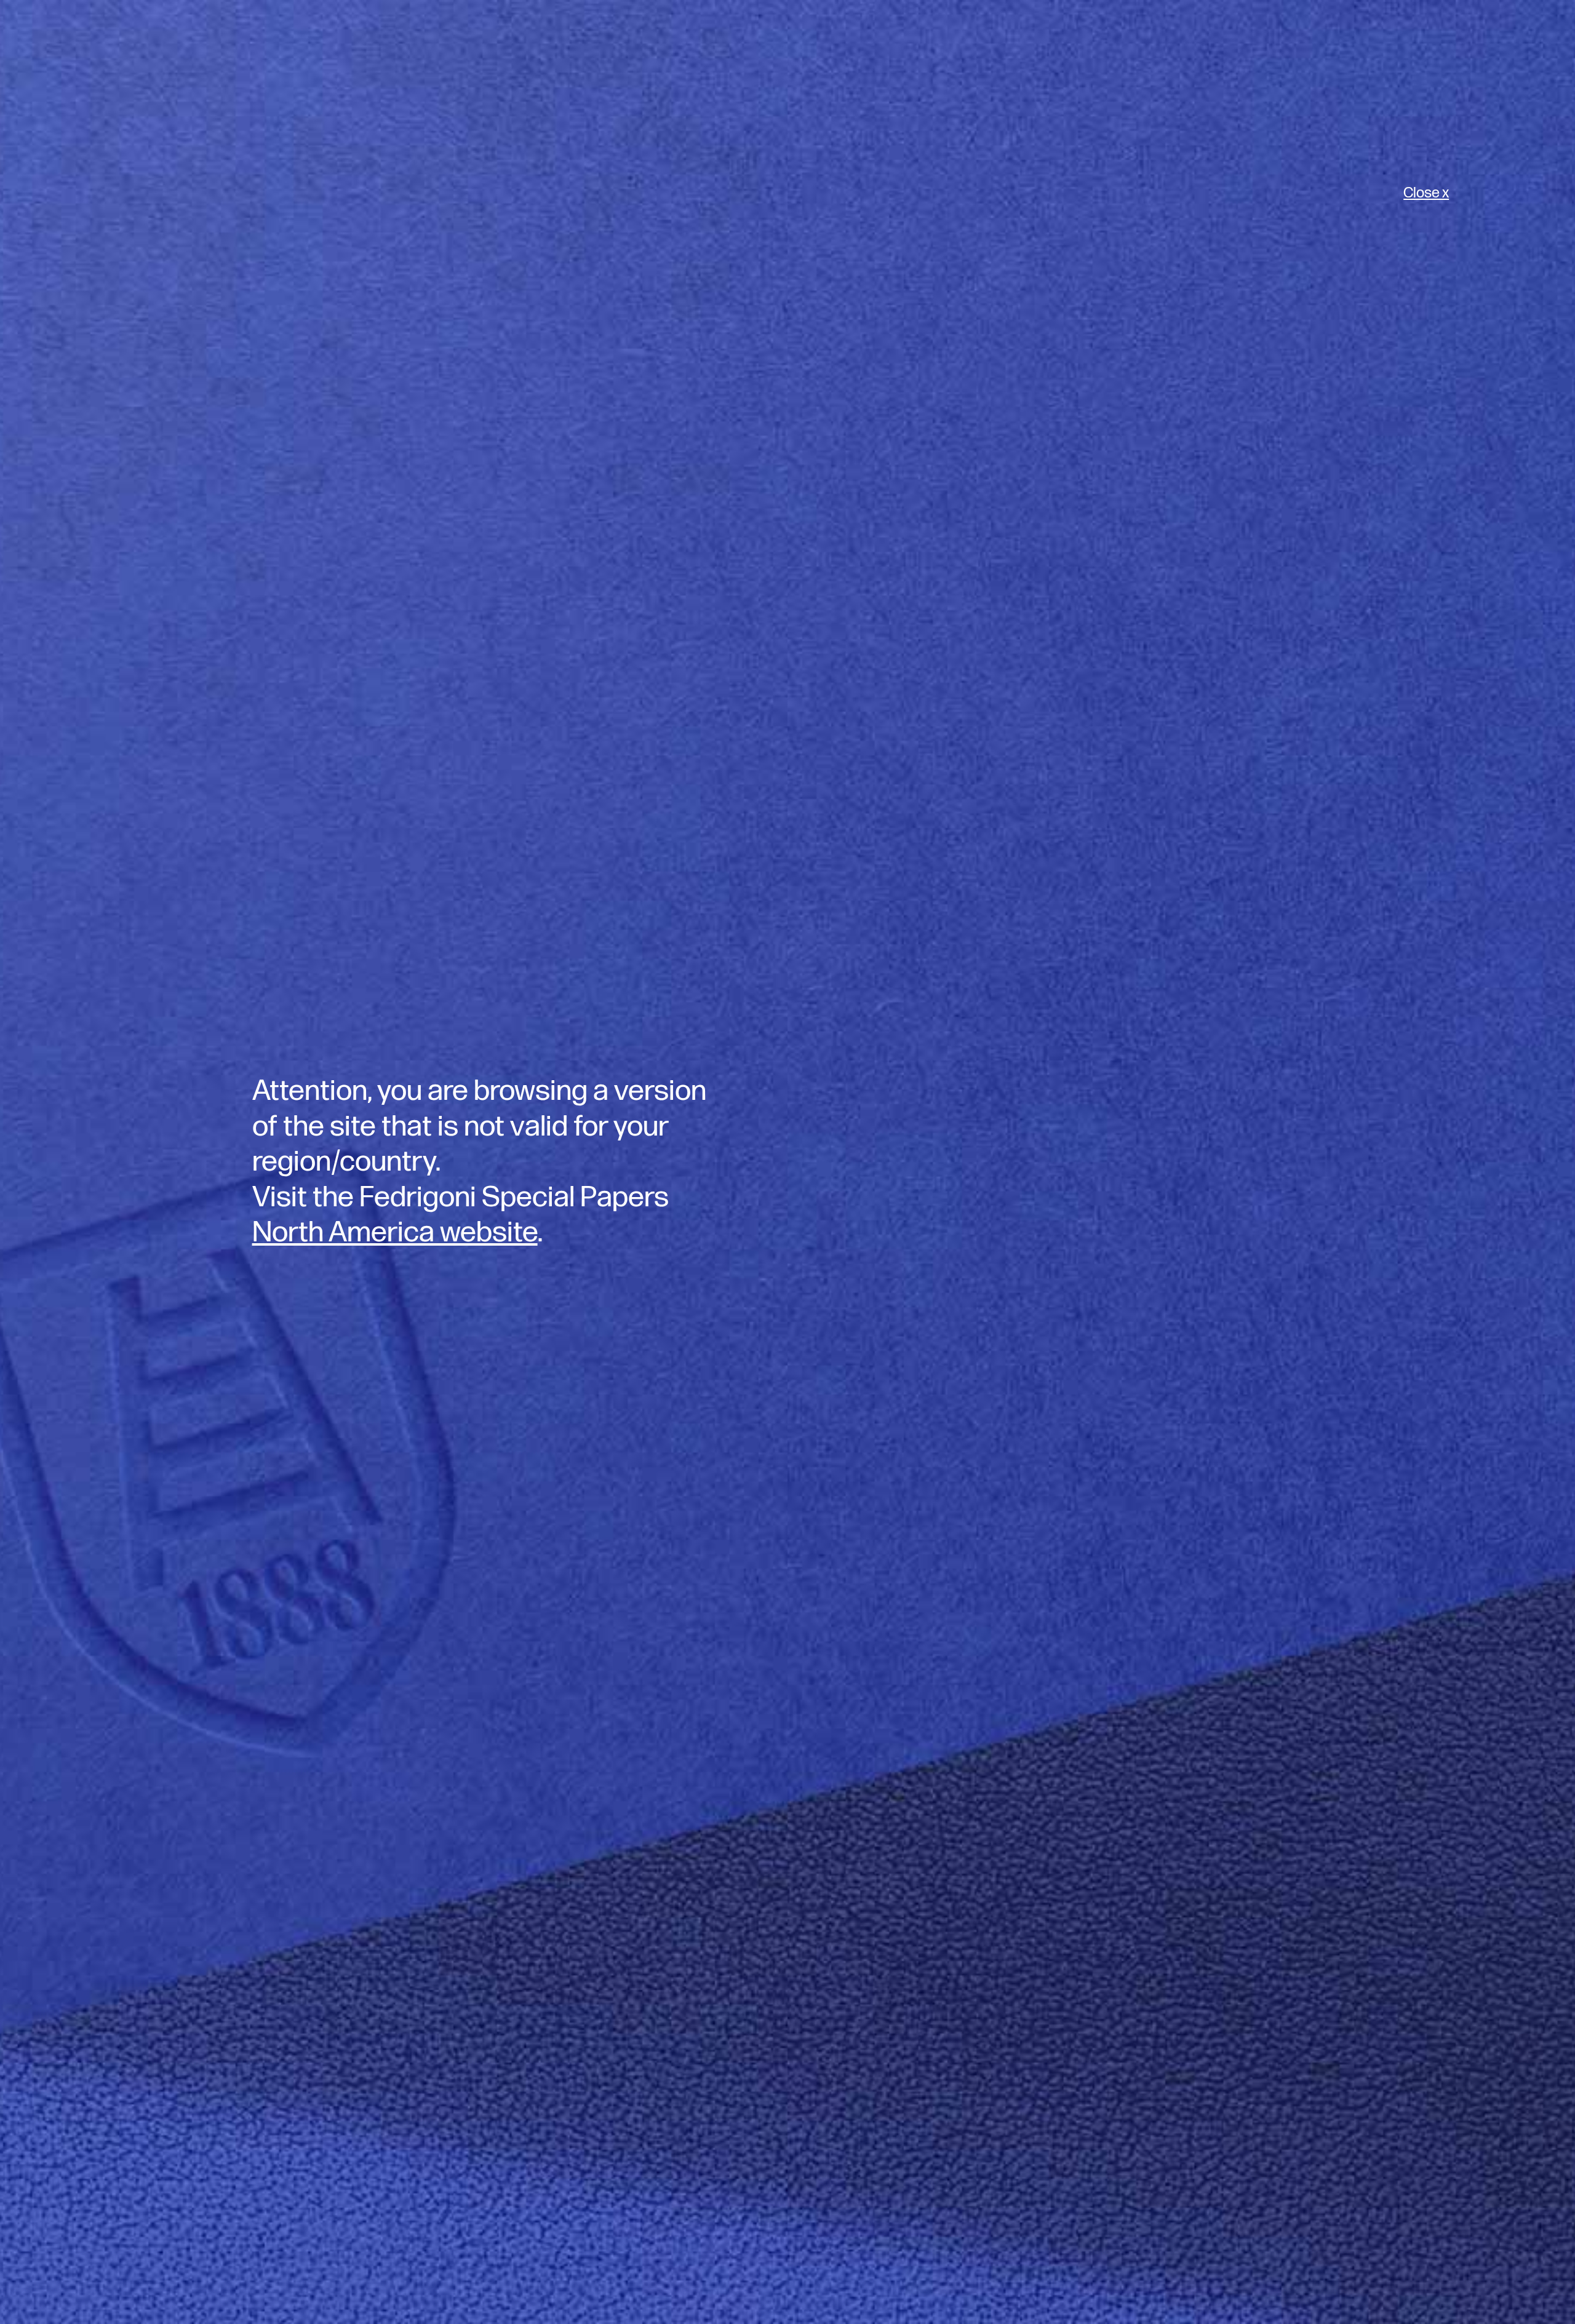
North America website (395, 1232)
